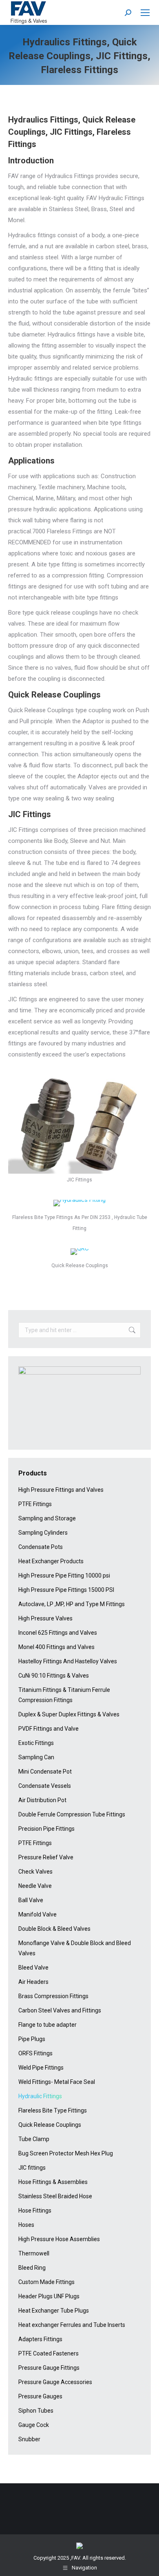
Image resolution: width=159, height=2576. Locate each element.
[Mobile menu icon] (145, 13)
